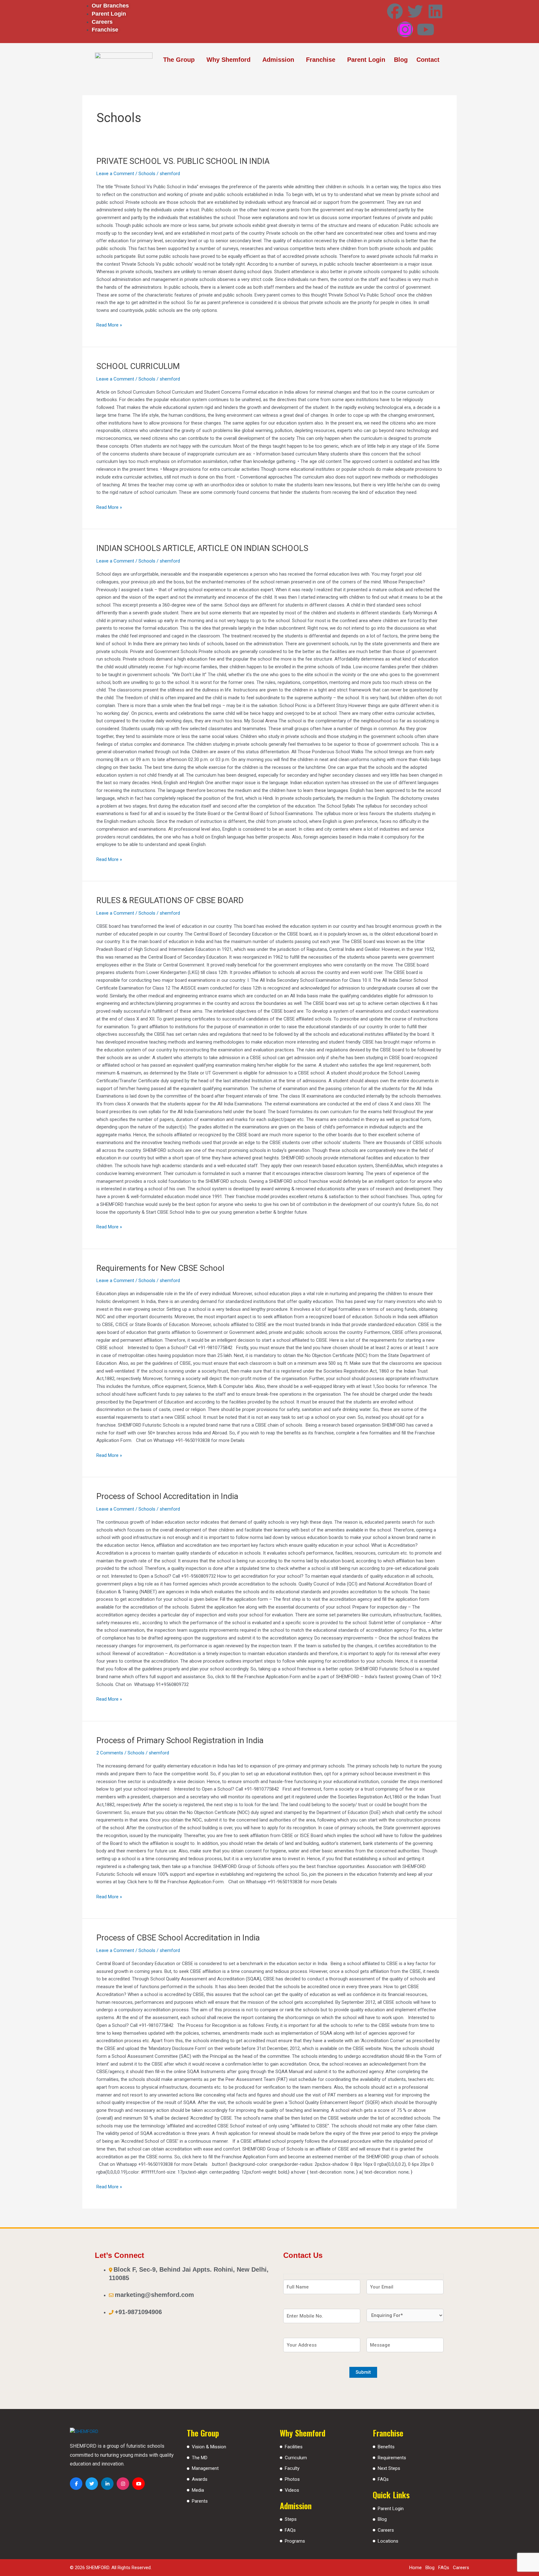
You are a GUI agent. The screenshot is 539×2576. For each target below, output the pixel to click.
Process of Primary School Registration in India (180, 1740)
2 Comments (110, 1753)
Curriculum (296, 2458)
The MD (200, 2458)
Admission (278, 60)
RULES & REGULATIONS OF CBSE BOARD (170, 900)
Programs (295, 2541)
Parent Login (366, 60)
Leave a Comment (115, 174)
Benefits (386, 2447)
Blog (401, 60)
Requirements (392, 2458)
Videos (292, 2490)
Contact (428, 60)
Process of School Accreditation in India (167, 1496)
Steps (291, 2519)
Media (198, 2490)
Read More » (109, 324)
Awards (200, 2479)
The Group (179, 60)
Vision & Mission (209, 2447)
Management (205, 2468)
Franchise (321, 60)
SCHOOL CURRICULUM (138, 366)
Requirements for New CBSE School (160, 1268)
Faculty (292, 2468)
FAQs (290, 2530)
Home (415, 2568)
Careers (386, 2530)
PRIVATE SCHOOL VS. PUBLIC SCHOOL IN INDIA (183, 161)
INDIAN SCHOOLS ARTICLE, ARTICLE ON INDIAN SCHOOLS (202, 548)
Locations (388, 2541)
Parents (200, 2501)
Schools (147, 174)
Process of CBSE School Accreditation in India (178, 1938)
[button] (180, 60)
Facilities (294, 2447)
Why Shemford (228, 60)
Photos (292, 2479)
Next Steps (389, 2468)
